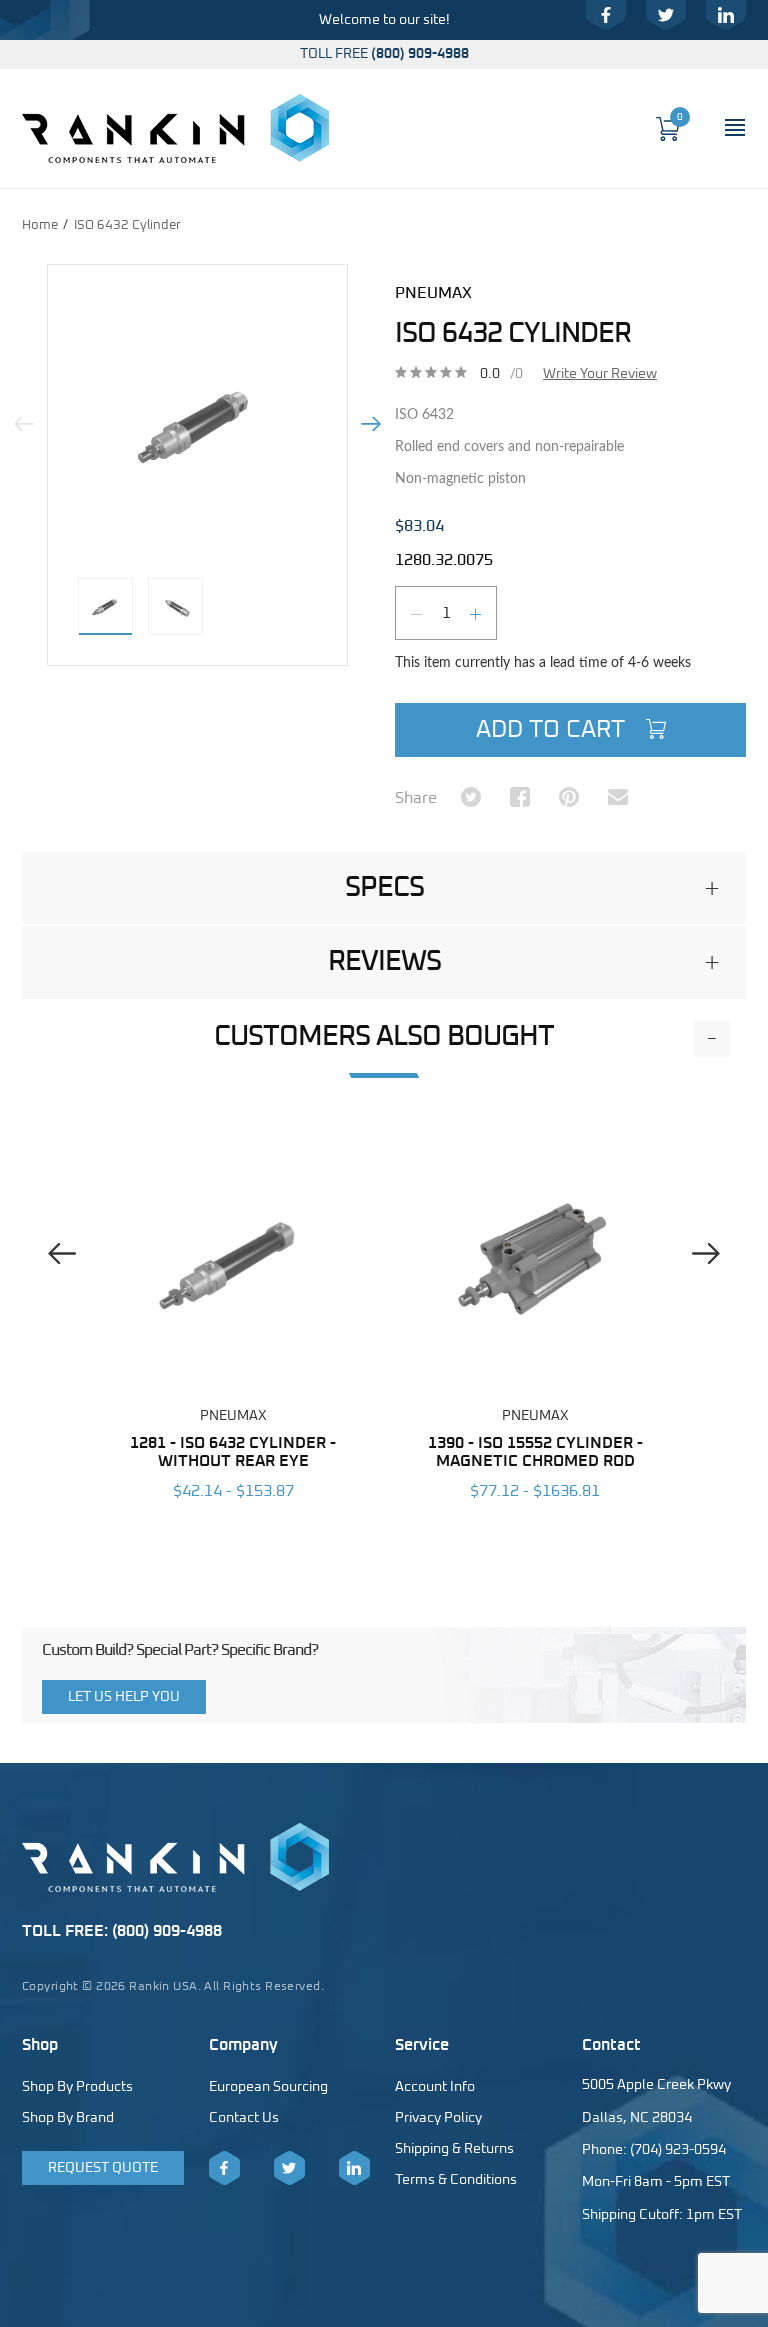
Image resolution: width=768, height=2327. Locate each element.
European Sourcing (268, 2087)
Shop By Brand (68, 2118)
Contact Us (244, 2118)
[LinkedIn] (726, 15)
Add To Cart (553, 730)
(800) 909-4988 (420, 54)
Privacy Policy (438, 2118)
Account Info (435, 2087)
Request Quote (103, 2168)
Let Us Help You (124, 1697)
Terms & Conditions (456, 2180)
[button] (384, 888)
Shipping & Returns (454, 2149)
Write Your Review (600, 374)
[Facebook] (606, 15)
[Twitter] (666, 15)
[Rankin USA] (175, 128)
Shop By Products (77, 2087)
